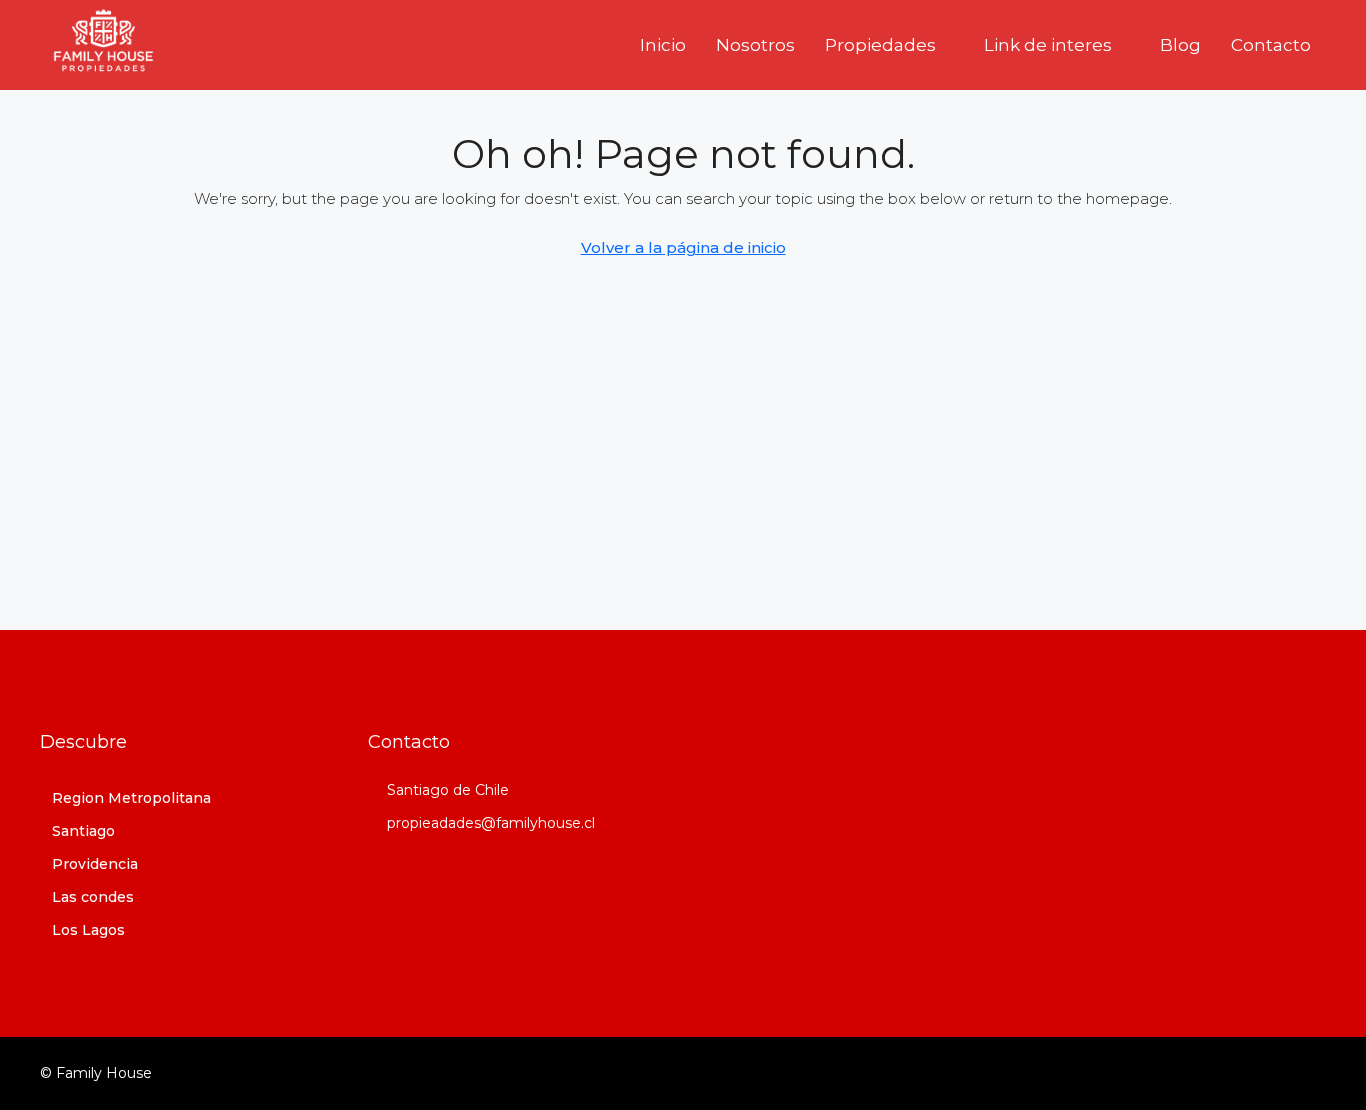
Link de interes (1048, 45)
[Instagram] (1273, 1073)
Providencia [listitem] (95, 864)
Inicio (663, 45)
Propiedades (880, 45)
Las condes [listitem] (93, 897)
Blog (1180, 45)
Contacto (1271, 45)
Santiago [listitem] (83, 831)
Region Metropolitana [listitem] (131, 798)
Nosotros (755, 45)
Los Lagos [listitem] (88, 930)
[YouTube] (1308, 1073)
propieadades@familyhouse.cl (491, 823)
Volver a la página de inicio (683, 247)
